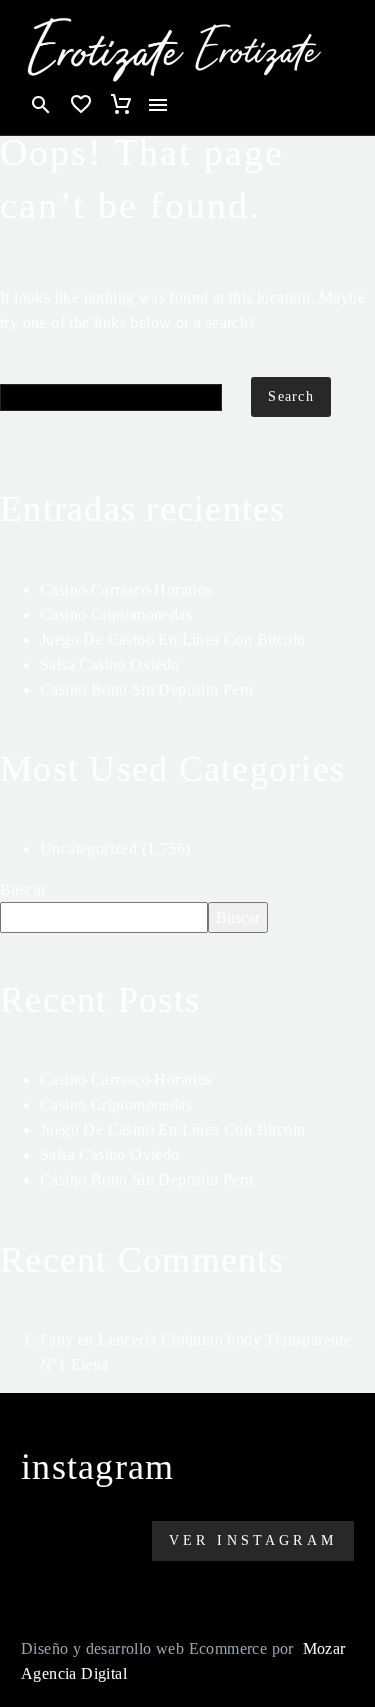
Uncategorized (88, 848)
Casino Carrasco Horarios (126, 589)
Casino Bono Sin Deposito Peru (147, 689)
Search (291, 396)
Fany (57, 1339)
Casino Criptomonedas (116, 614)
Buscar (23, 889)
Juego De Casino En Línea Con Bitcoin (172, 639)
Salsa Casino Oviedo (110, 664)
